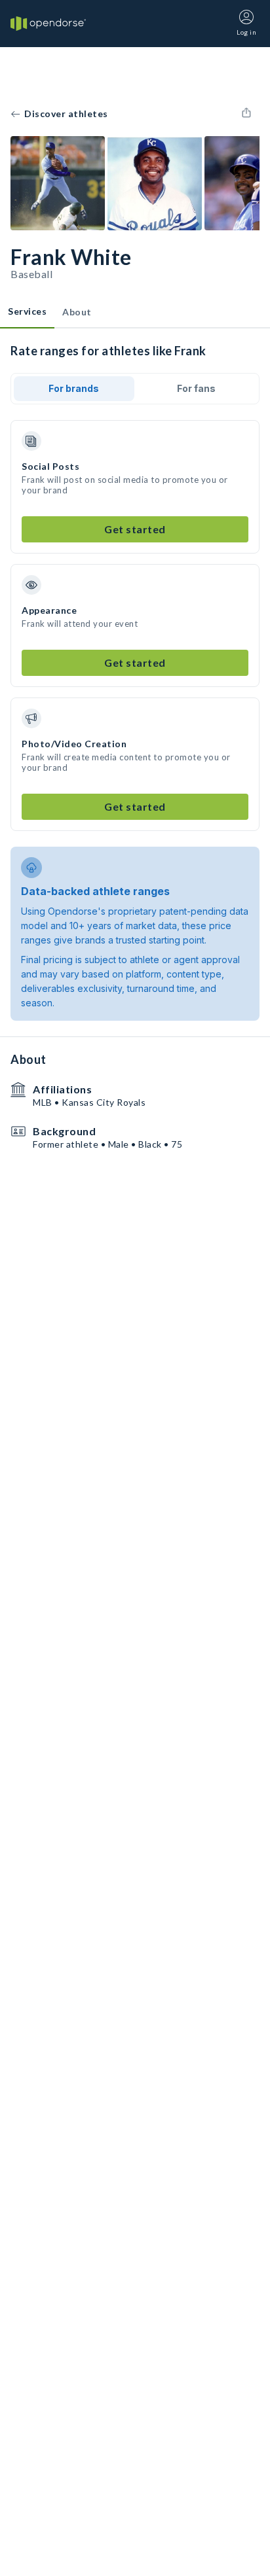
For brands (74, 388)
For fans (196, 388)
